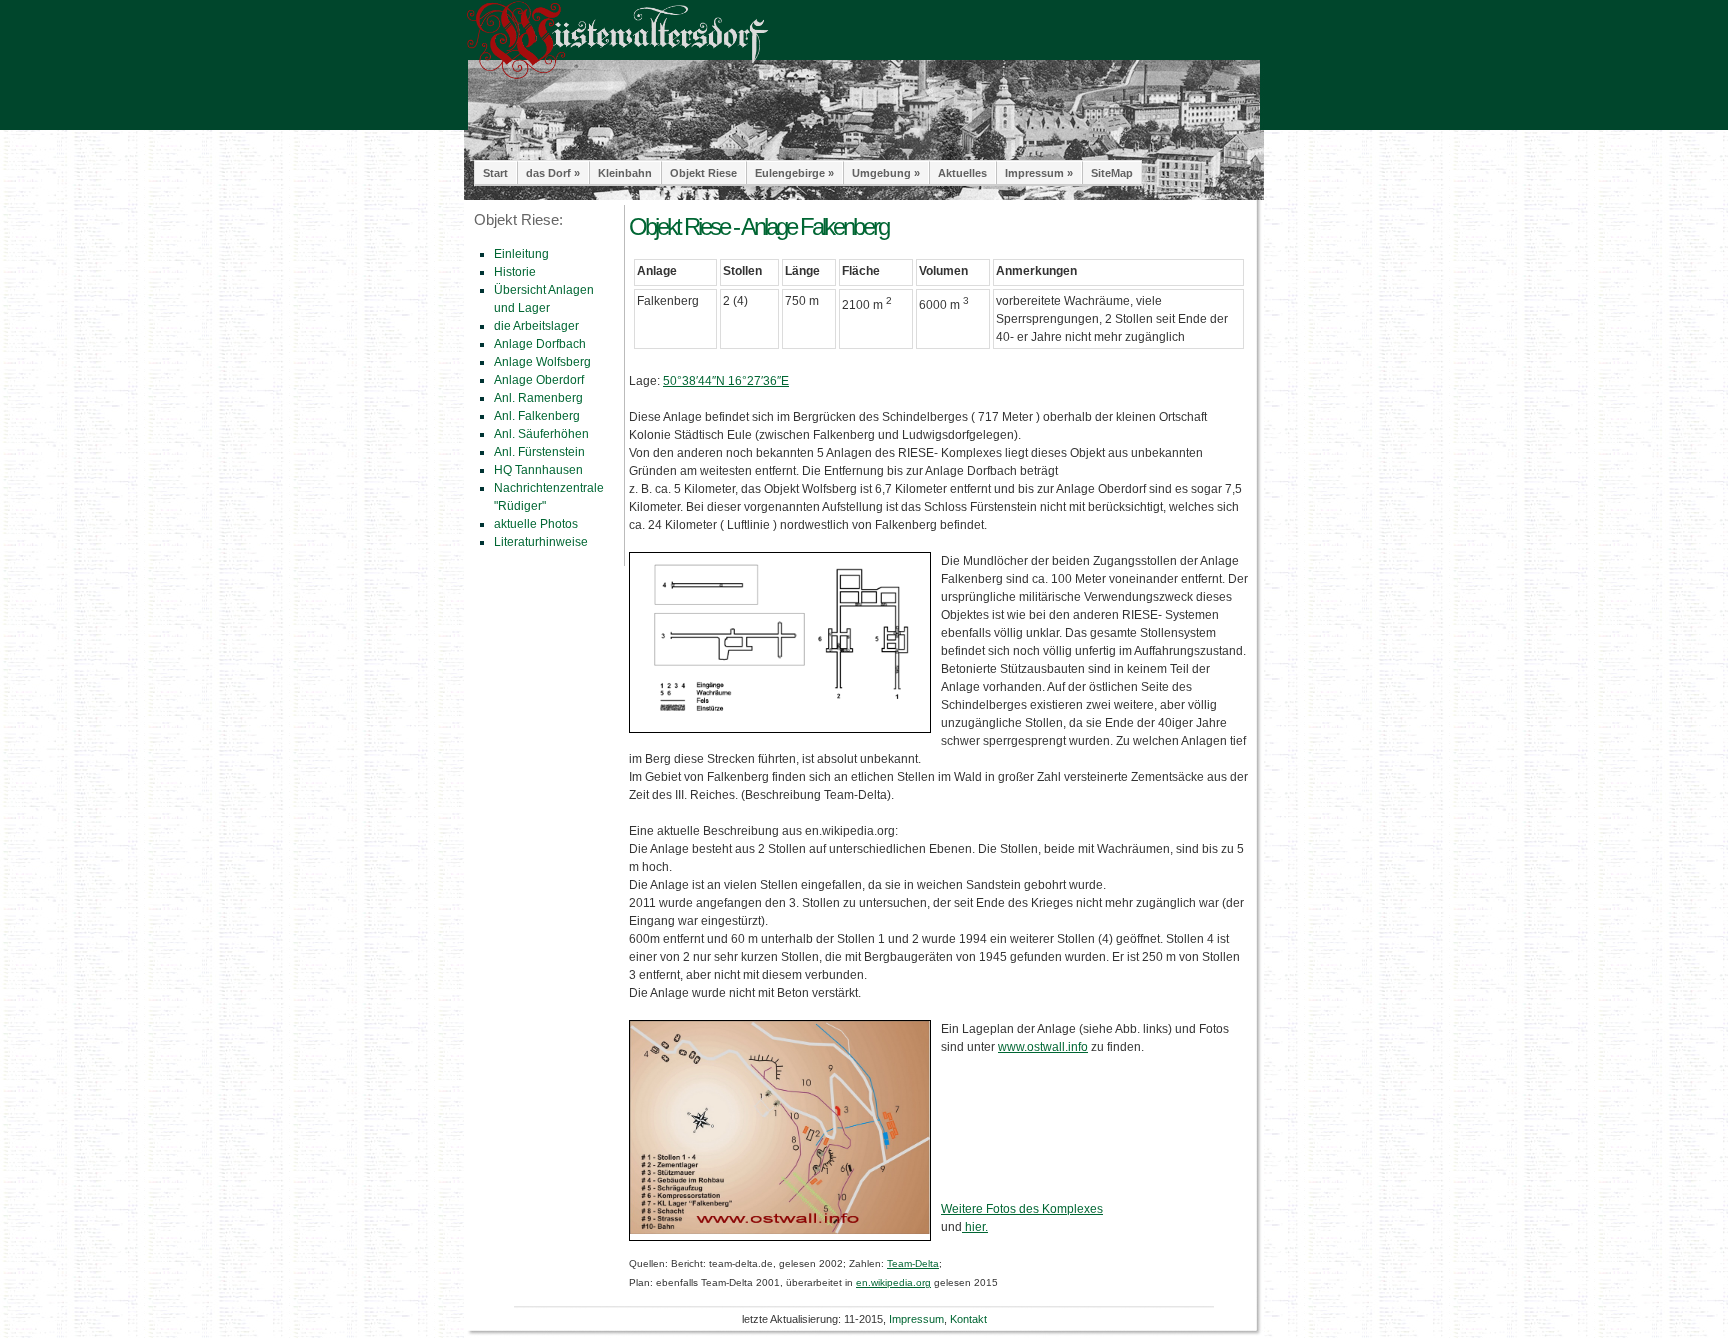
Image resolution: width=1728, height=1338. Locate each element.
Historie (515, 272)
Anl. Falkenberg (537, 416)
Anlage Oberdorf (539, 380)
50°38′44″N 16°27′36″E (726, 381)
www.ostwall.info (1043, 1047)
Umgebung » (886, 173)
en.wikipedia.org (893, 1282)
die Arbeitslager (536, 326)
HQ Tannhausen (538, 470)
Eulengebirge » (794, 173)
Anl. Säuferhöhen (541, 434)
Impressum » (1039, 173)
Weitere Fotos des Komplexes (1022, 1209)
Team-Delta (913, 1263)
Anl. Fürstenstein (539, 452)
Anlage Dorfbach (540, 344)
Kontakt (968, 1319)
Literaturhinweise (541, 542)
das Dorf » (553, 173)
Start (495, 173)
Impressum (916, 1319)
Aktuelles (962, 173)
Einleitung (521, 254)
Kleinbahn (625, 173)
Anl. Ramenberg (538, 398)
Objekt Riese (703, 173)
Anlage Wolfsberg (542, 362)
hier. (975, 1227)
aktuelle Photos (536, 524)
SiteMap (1112, 173)
